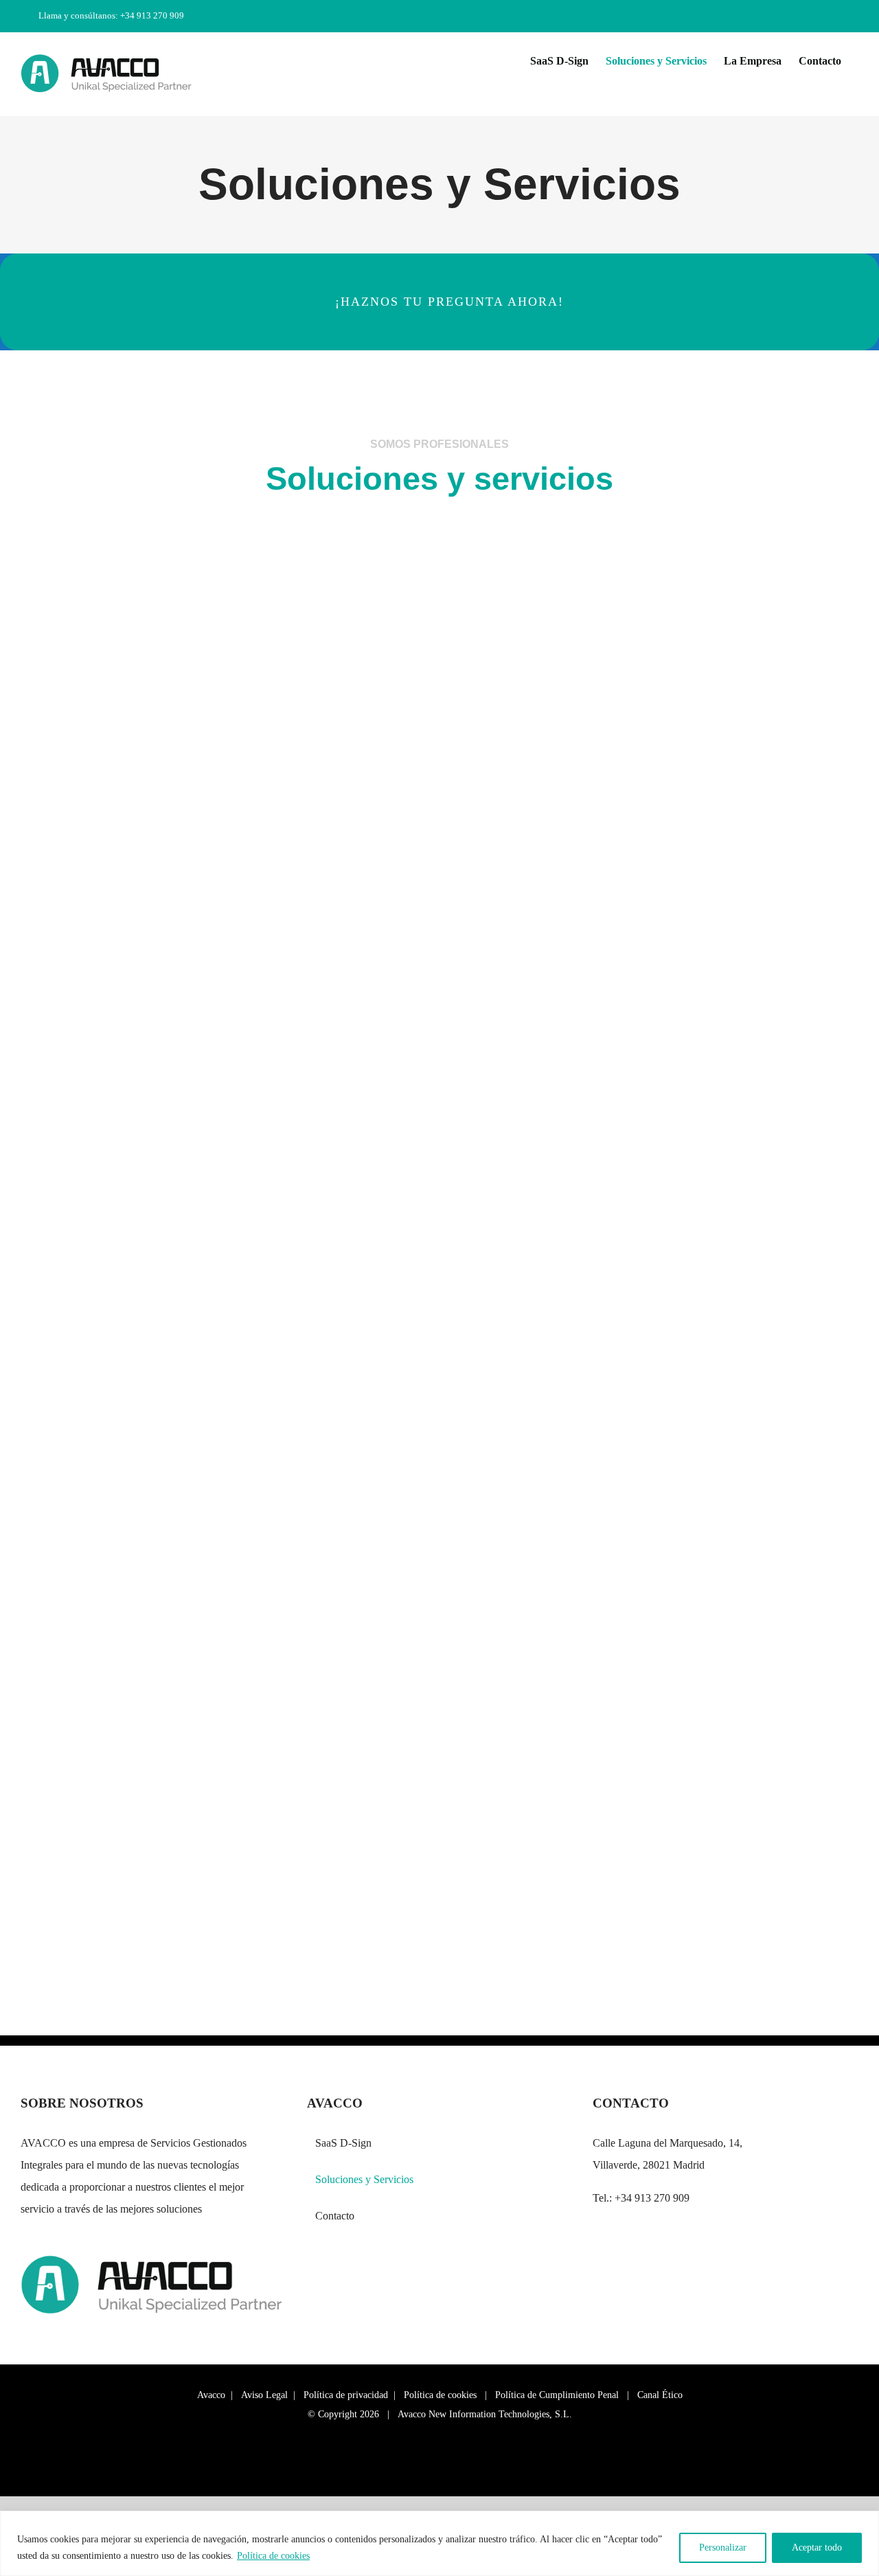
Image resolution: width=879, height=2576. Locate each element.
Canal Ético (660, 2395)
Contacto (335, 2216)
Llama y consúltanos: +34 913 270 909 (111, 15)
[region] (439, 2543)
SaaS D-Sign (343, 2143)
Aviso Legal (264, 2395)
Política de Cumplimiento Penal (557, 2395)
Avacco (211, 2395)
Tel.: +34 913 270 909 (641, 2198)
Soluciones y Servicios (364, 2179)
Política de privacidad (346, 2395)
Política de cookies (273, 2556)
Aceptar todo (817, 2547)
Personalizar (723, 2547)
